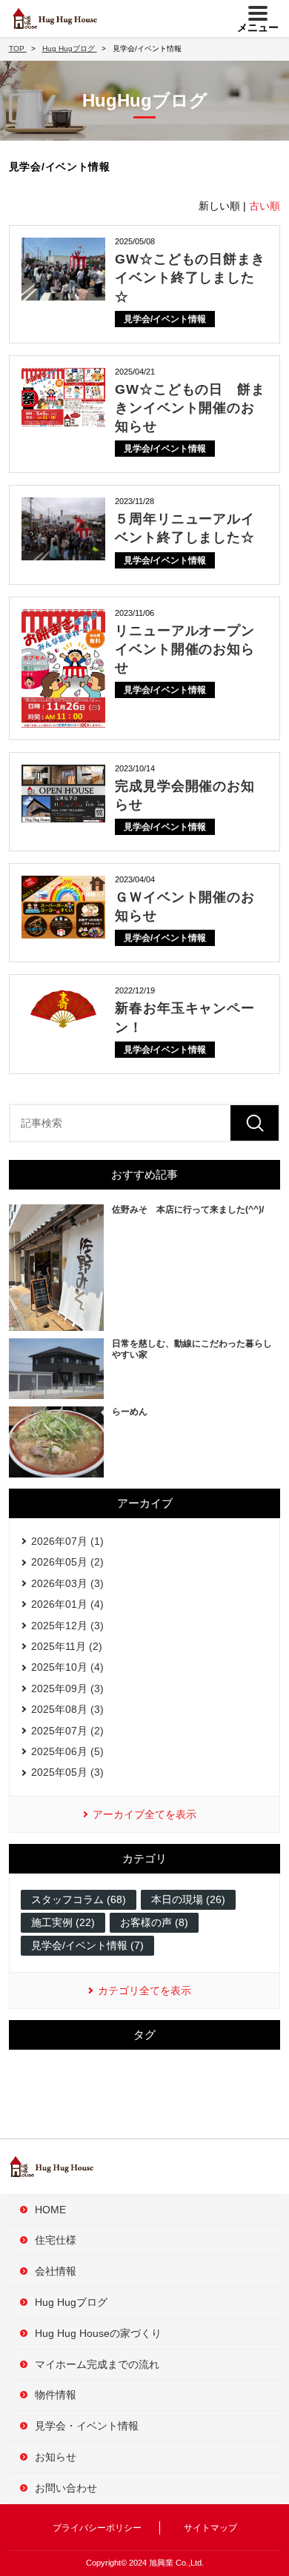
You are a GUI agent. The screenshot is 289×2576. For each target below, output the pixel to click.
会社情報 (56, 2271)
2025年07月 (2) (67, 1731)
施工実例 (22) (63, 1922)
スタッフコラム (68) (79, 1899)
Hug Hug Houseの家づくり (98, 2333)
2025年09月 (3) (67, 1688)
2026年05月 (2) (67, 1562)
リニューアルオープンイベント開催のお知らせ (185, 649)
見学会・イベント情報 (87, 2426)
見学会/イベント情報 (165, 319)
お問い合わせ (66, 2488)
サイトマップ (210, 2528)
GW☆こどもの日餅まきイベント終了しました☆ (190, 278)
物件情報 (56, 2395)
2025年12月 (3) (67, 1626)
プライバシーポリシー (97, 2528)
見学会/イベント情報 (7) (87, 1945)
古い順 (265, 206)
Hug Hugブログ (71, 2302)
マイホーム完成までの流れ (97, 2364)
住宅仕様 (56, 2240)
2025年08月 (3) (67, 1709)
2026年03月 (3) (67, 1583)
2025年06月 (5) (67, 1751)
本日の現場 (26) (188, 1899)
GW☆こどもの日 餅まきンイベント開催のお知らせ (190, 408)
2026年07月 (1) (67, 1541)
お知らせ (56, 2457)
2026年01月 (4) (67, 1604)
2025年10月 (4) (67, 1667)
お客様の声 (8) (154, 1922)
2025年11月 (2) (67, 1646)
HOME (50, 2210)
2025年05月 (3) (67, 1772)
